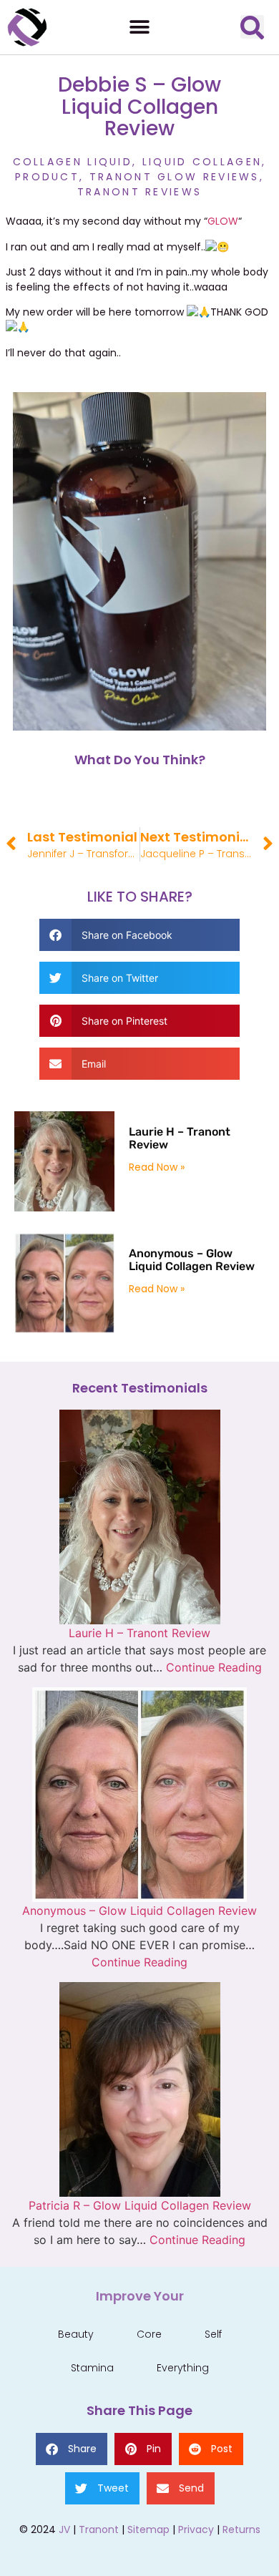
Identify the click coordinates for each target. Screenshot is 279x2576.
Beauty (76, 2334)
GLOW (223, 221)
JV (64, 2529)
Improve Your (140, 2296)
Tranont (99, 2529)
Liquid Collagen (202, 162)
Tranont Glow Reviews (175, 177)
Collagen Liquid (73, 162)
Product (47, 177)
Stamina (92, 2368)
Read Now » (157, 1167)
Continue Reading (214, 1667)
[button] (140, 27)
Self (213, 2334)
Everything (183, 2368)
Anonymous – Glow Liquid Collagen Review (192, 1260)
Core (149, 2334)
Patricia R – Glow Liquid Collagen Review (140, 2205)
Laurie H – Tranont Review (180, 1138)
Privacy (196, 2529)
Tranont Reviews (140, 192)
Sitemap (148, 2529)
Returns (241, 2529)
